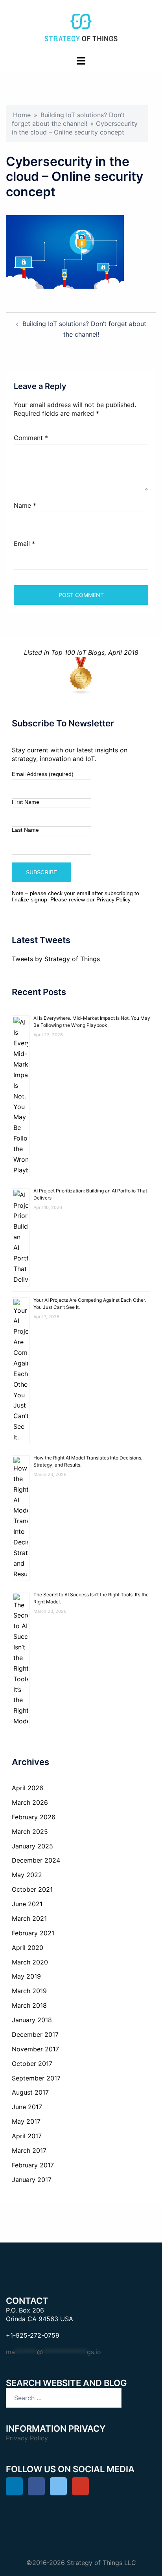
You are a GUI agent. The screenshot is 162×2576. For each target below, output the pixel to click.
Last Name (25, 830)
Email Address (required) (43, 774)
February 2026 (34, 1817)
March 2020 (30, 1962)
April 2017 (27, 2136)
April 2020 (28, 1948)
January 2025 (32, 1846)
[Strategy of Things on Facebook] (36, 2486)
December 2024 (36, 1860)
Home (22, 115)
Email (24, 544)
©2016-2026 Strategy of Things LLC (81, 2563)
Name (25, 505)
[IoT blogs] (81, 676)
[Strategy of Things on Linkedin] (14, 2486)
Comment (31, 438)
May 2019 (26, 1976)
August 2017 (30, 2092)
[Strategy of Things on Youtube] (80, 2486)
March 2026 (30, 1802)
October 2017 (32, 2064)
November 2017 (35, 2049)
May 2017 (26, 2121)
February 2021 (33, 1933)
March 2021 (29, 1918)
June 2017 (27, 2107)
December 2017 (35, 2034)
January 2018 (32, 2020)
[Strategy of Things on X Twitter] (58, 2486)
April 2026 (28, 1788)
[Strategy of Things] (81, 27)
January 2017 (32, 2180)
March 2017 (29, 2150)
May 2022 (27, 1875)
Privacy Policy (113, 899)
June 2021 (27, 1904)
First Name (26, 802)
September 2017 (36, 2078)
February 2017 (33, 2165)
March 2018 (29, 2005)
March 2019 (29, 1991)
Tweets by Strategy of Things (56, 959)
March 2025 (30, 1832)
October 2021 (32, 1889)
